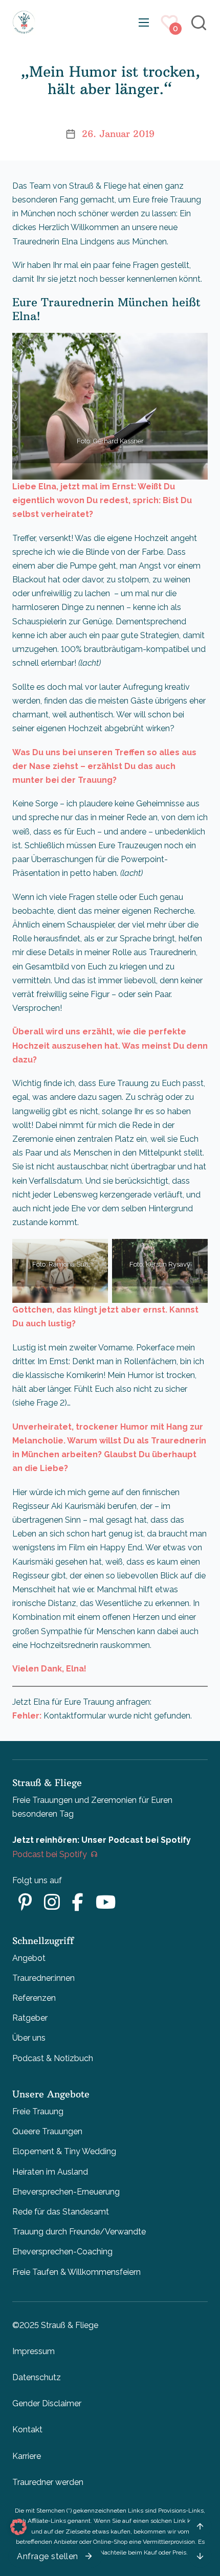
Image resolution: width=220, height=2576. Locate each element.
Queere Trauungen (47, 2131)
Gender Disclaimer (47, 2403)
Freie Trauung (38, 2111)
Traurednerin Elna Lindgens (63, 242)
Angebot (29, 1958)
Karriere (27, 2456)
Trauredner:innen (43, 1978)
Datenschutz (37, 2377)
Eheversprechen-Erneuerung (66, 2192)
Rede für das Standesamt (61, 2212)
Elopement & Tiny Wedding (64, 2151)
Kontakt (27, 2430)
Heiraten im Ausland (50, 2172)
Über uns (29, 2038)
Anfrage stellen (48, 2556)
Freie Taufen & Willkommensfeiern (76, 2272)
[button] (18, 2527)
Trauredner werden (48, 2482)
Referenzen (34, 1998)
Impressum (34, 2351)
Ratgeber (30, 2018)
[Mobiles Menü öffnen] (144, 22)
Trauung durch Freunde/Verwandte (79, 2232)
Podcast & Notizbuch (53, 2058)
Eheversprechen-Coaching (62, 2252)
